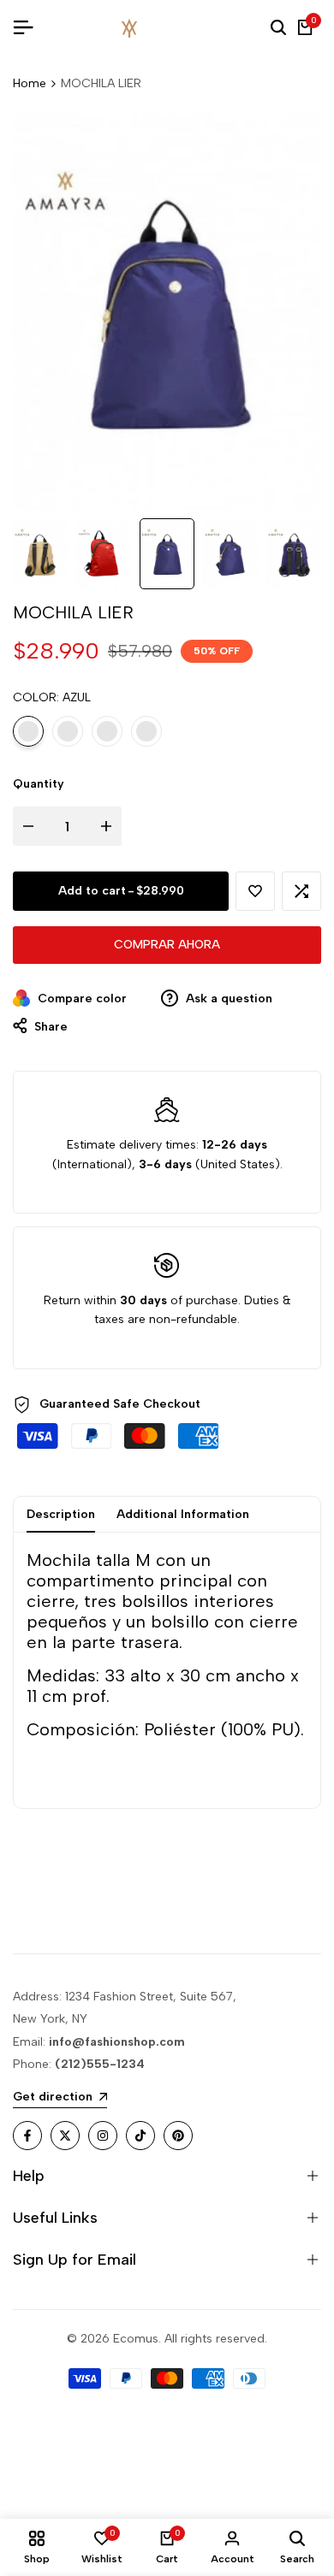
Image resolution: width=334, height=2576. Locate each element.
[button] (255, 891)
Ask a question (227, 998)
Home (30, 83)
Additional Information (183, 1514)
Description (61, 1514)
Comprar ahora (167, 945)
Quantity (39, 784)
